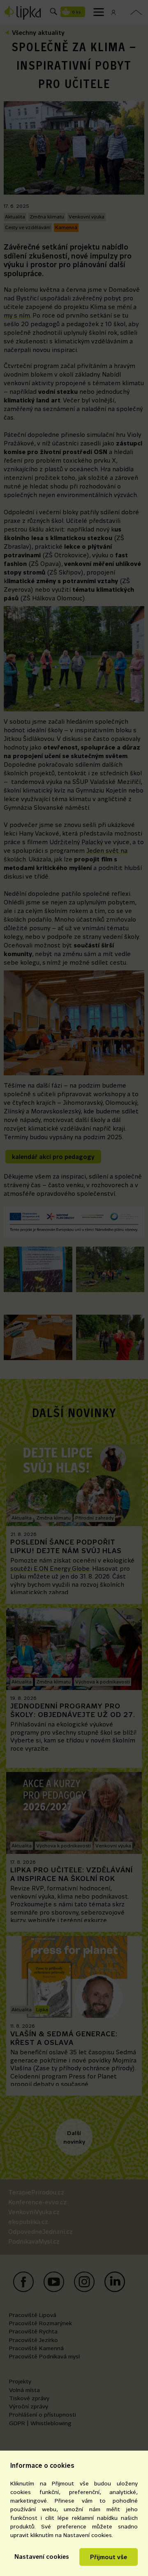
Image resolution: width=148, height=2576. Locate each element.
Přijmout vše (109, 2557)
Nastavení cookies (42, 2557)
